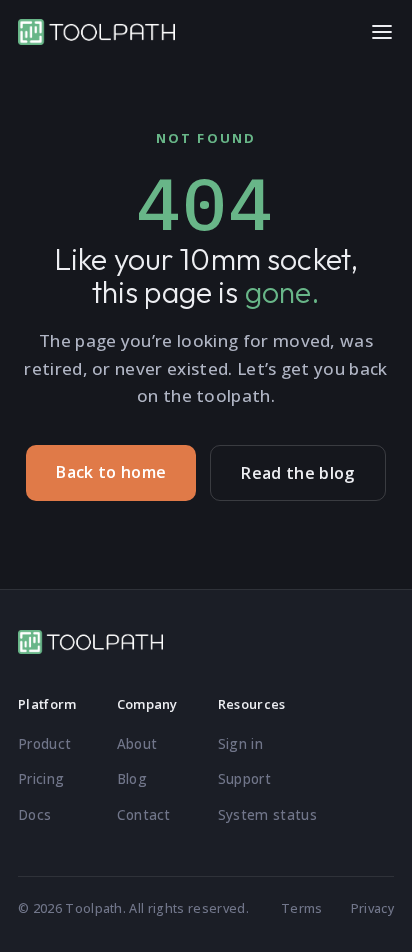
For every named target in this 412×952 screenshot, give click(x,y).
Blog (132, 779)
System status (267, 815)
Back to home (111, 472)
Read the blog (297, 473)
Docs (34, 815)
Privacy (372, 908)
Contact (144, 815)
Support (244, 779)
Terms (302, 908)
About (137, 744)
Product (44, 744)
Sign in (240, 744)
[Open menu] (382, 32)
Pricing (41, 779)
